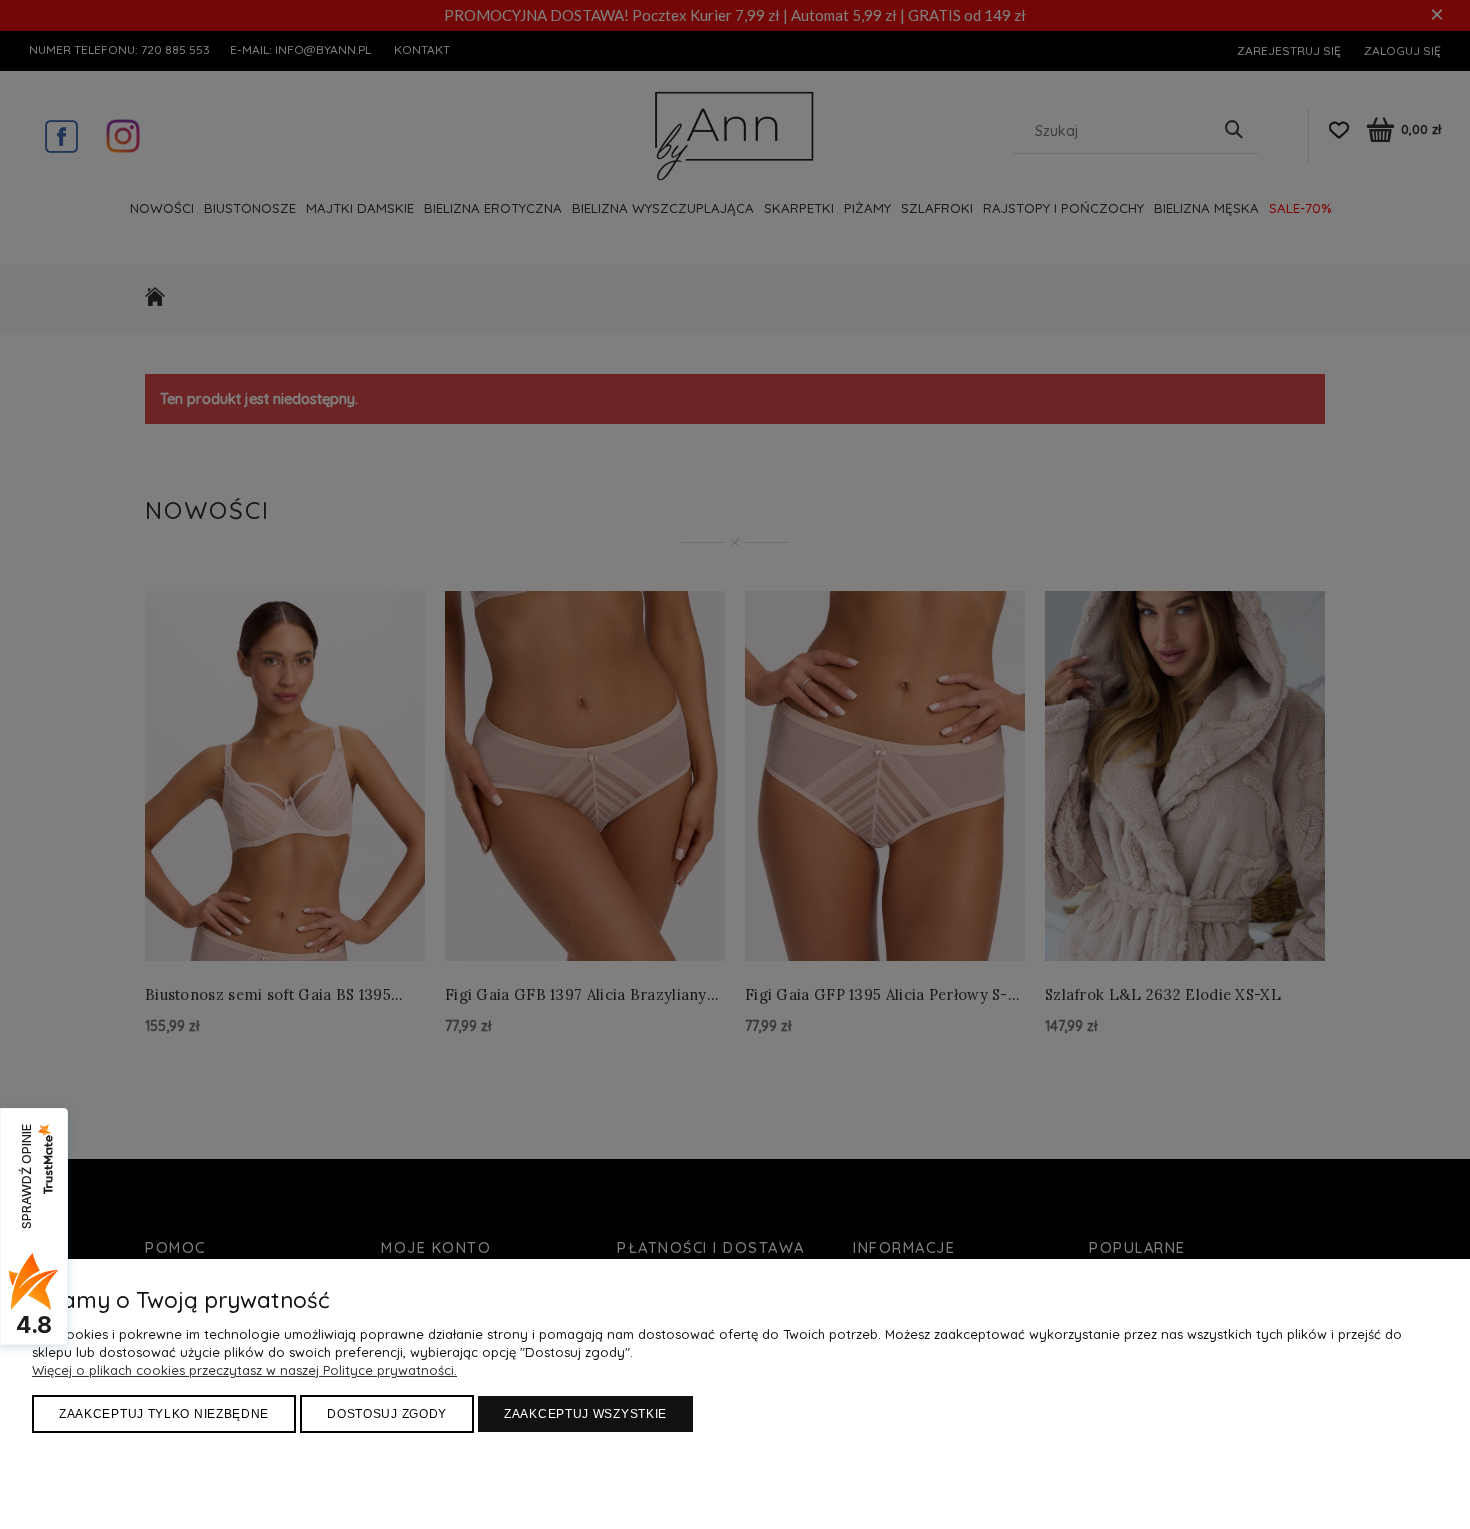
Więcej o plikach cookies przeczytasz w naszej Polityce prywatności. (244, 1370)
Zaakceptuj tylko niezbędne (164, 1414)
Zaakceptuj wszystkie (585, 1414)
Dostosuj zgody (387, 1414)
